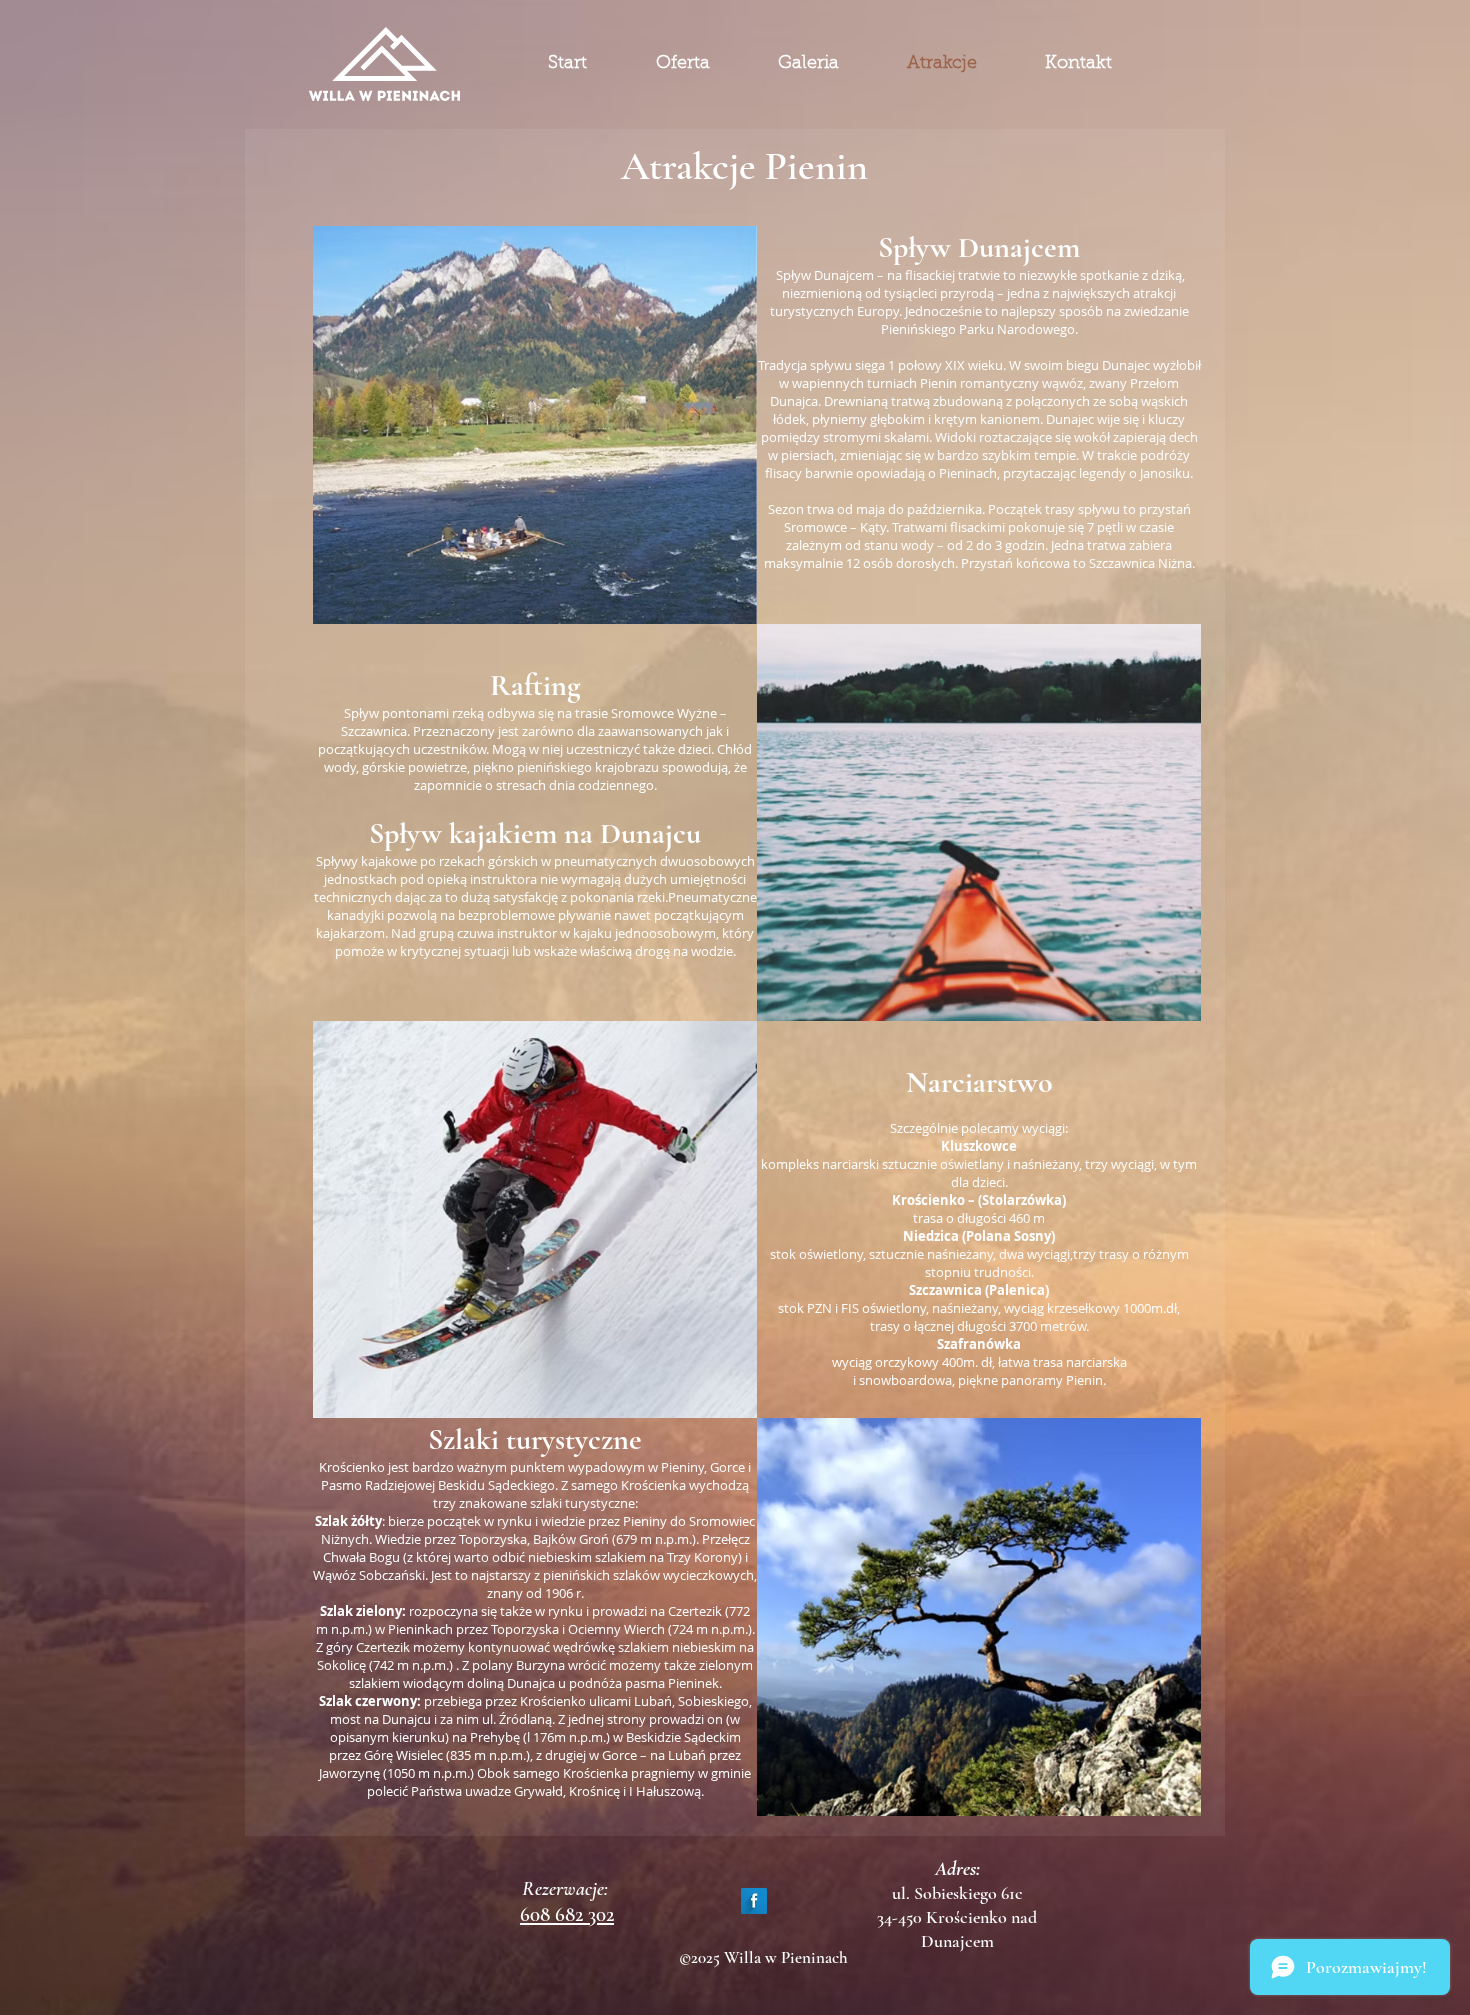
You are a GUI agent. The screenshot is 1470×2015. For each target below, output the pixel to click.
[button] (535, 425)
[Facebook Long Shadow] (754, 1901)
